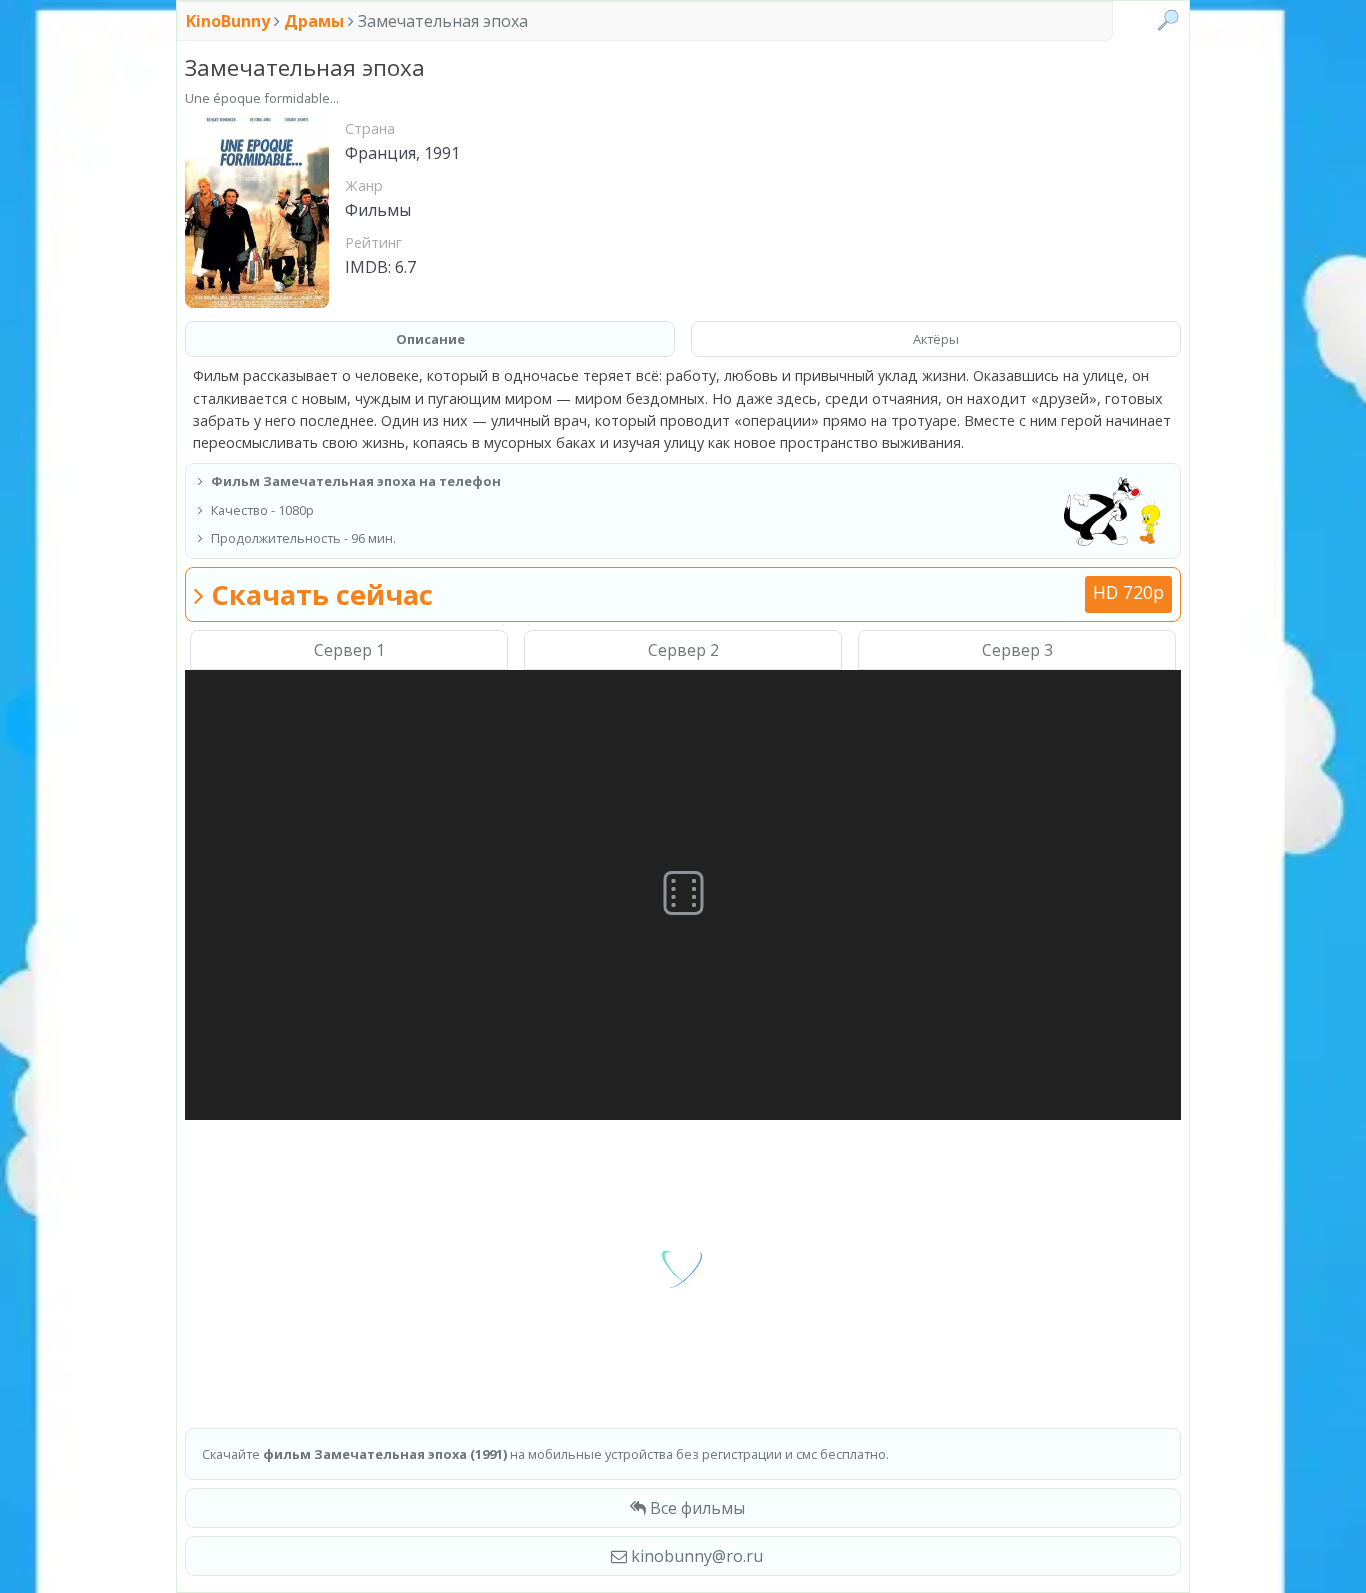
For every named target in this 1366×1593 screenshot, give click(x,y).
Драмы (314, 21)
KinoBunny (230, 21)
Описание (430, 339)
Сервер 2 (683, 650)
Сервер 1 (349, 650)
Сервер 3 (1017, 650)
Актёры (936, 339)
